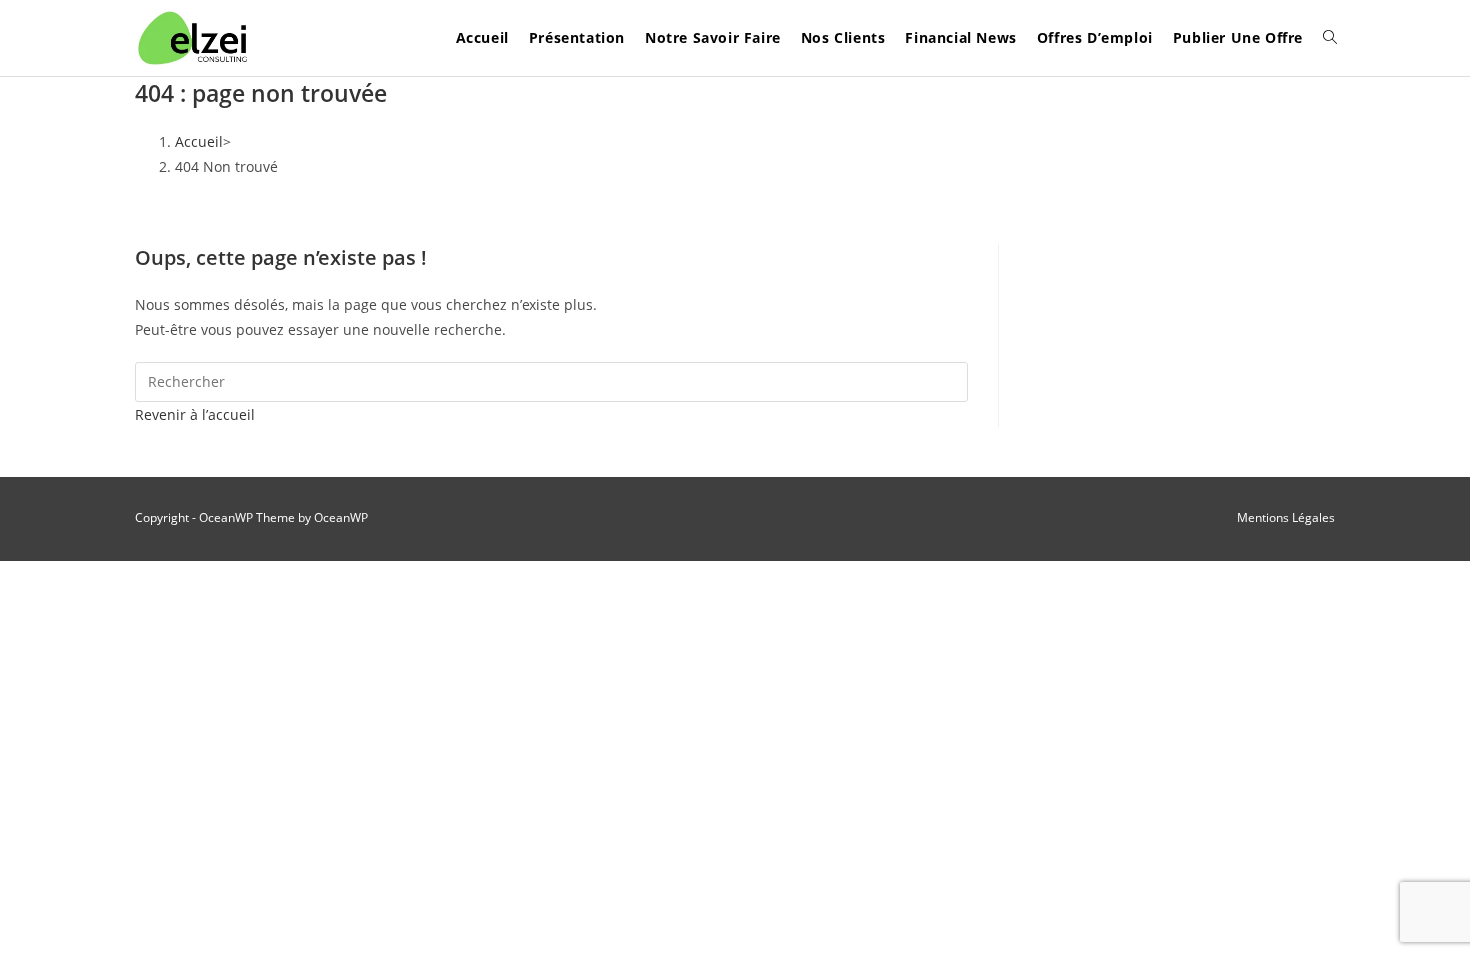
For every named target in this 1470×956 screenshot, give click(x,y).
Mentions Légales (1286, 517)
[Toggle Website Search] (1330, 38)
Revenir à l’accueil (195, 414)
